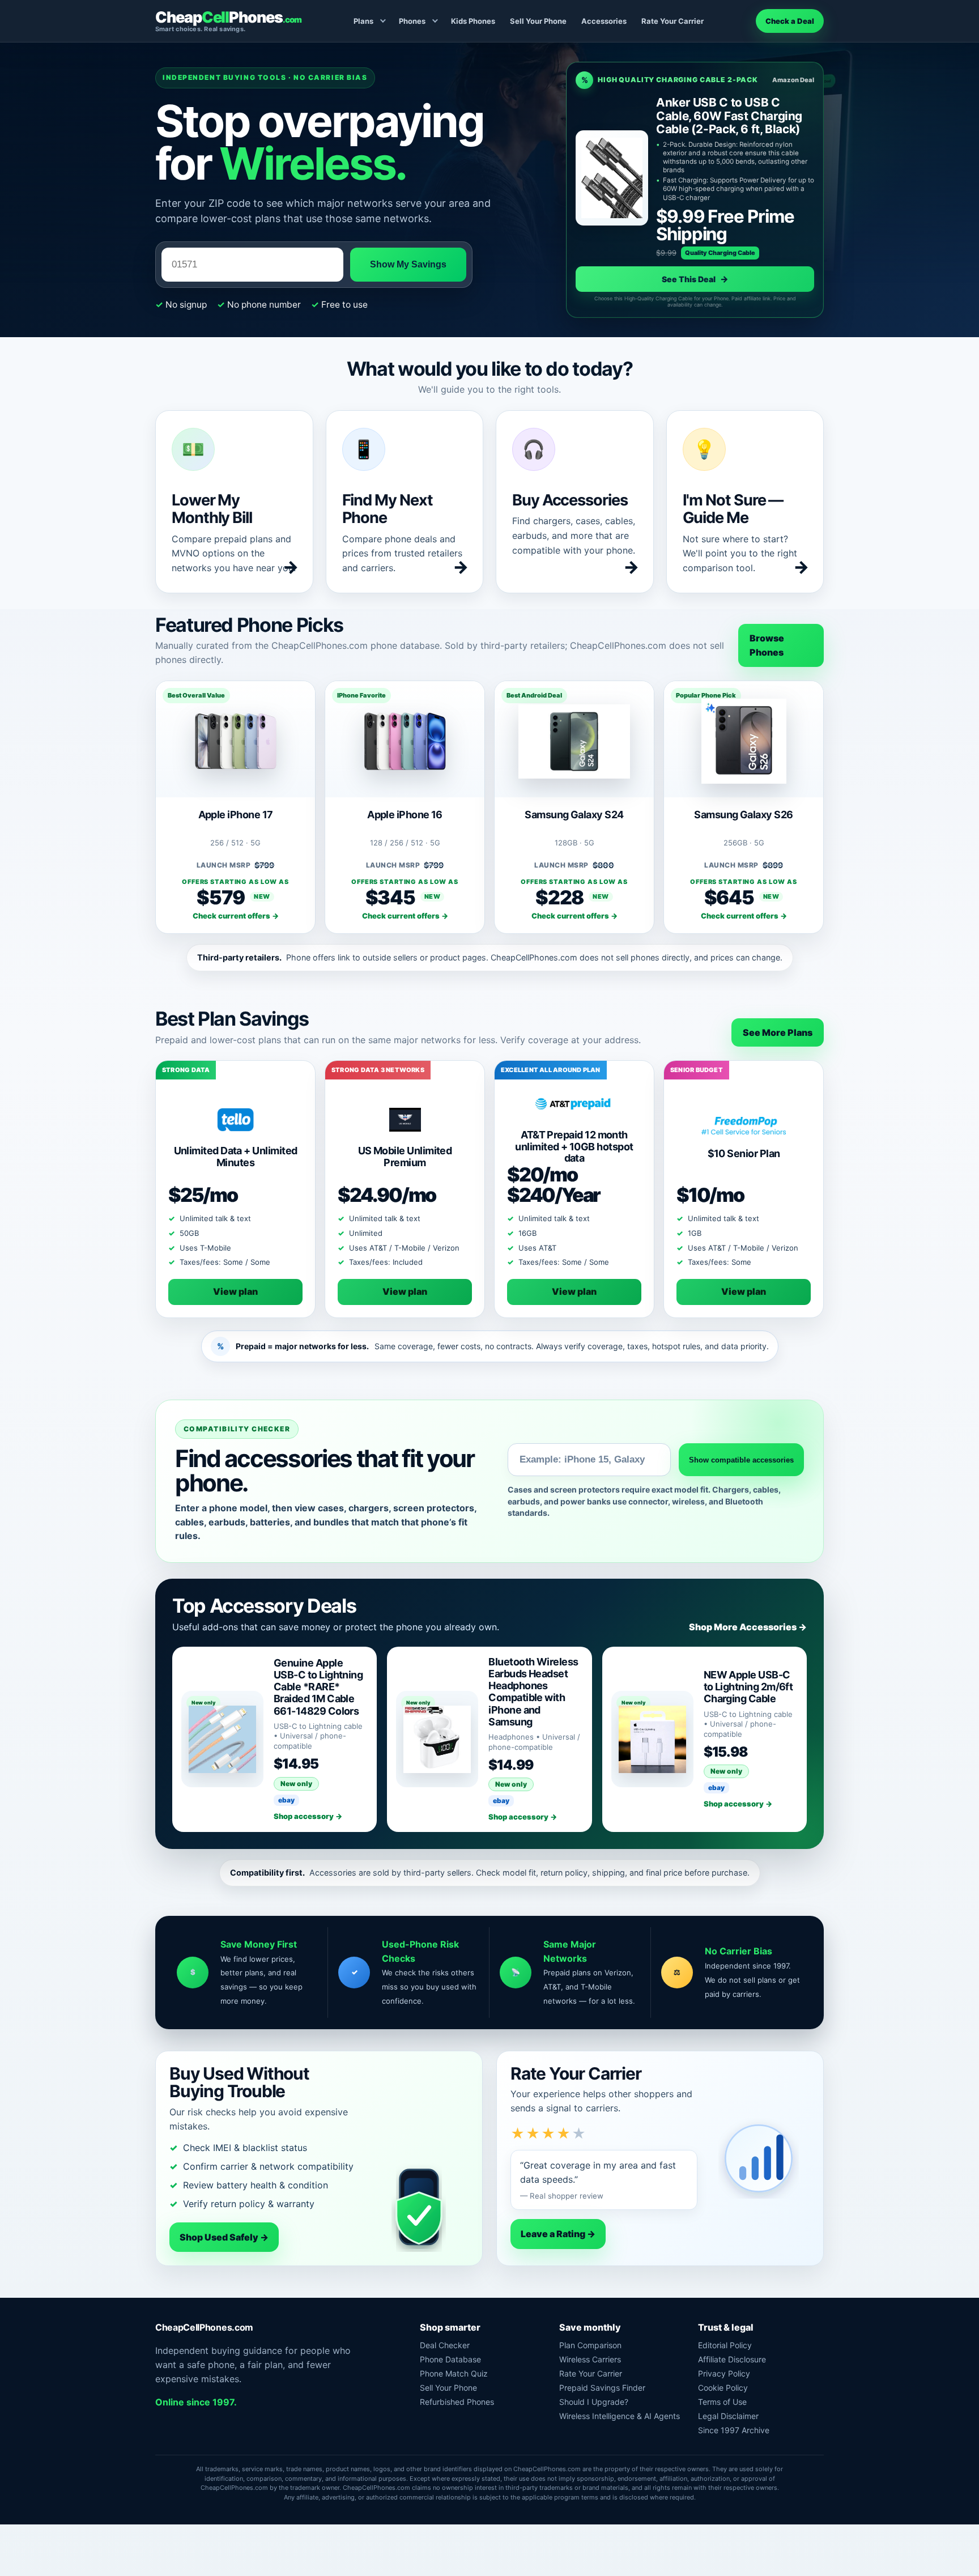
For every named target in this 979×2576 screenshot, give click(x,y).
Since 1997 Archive (734, 2430)
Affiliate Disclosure (732, 2359)
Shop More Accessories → (748, 1627)
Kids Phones (473, 21)
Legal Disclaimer (728, 2416)
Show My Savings (408, 264)
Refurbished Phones (457, 2402)
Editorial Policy (725, 2345)
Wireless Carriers (590, 2359)
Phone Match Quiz (454, 2373)
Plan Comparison (590, 2345)
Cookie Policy (723, 2388)
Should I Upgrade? (594, 2402)
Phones (412, 21)
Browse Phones (767, 645)
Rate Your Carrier (672, 21)
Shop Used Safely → (224, 2237)
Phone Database (450, 2359)
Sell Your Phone (538, 21)
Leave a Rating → (558, 2234)
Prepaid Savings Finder (602, 2388)
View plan (235, 1291)
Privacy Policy (724, 2373)
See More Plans (778, 1032)
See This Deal (695, 279)
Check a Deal (790, 21)
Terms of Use (722, 2402)
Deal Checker (445, 2345)
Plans (363, 21)
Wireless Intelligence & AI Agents (620, 2416)
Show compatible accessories (741, 1460)
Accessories (604, 21)
